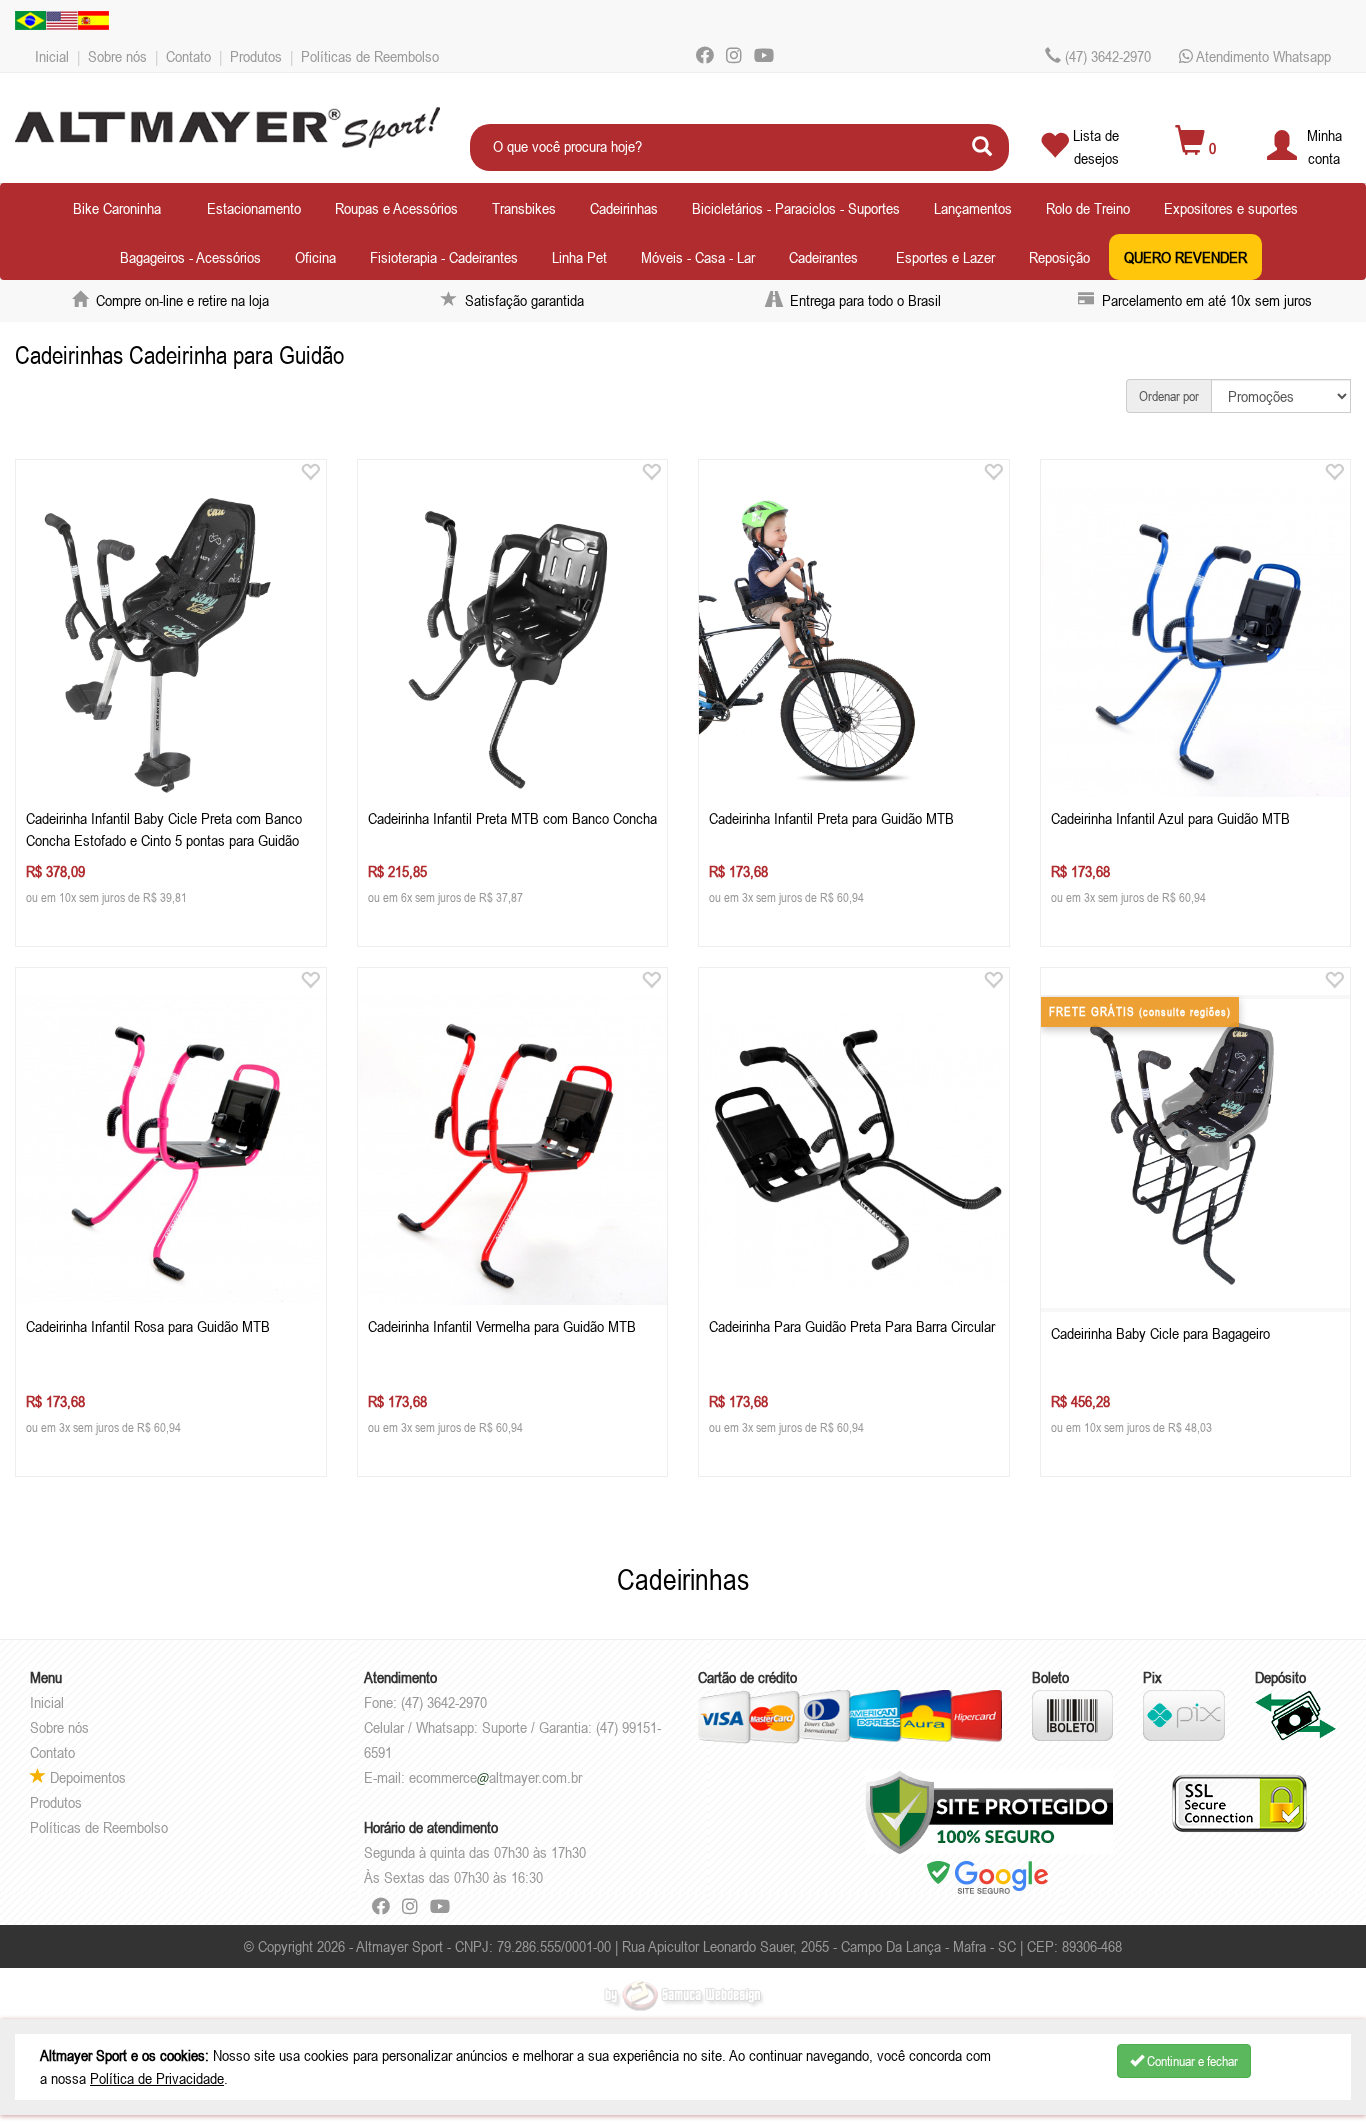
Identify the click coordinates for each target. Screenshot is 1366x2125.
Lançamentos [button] (973, 208)
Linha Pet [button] (579, 257)
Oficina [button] (315, 257)
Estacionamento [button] (254, 208)
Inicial (52, 56)
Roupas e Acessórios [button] (396, 208)
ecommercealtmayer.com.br (495, 1777)
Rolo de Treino (1088, 208)
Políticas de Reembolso (370, 56)
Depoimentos (86, 1777)
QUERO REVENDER (1185, 257)
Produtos (256, 56)
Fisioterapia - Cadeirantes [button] (444, 257)
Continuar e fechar (1191, 2061)
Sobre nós (117, 56)
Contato (188, 56)
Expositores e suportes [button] (1231, 208)
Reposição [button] (1059, 257)
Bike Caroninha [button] (117, 208)
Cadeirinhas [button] (624, 208)
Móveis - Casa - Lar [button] (698, 257)
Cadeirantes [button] (823, 257)
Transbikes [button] (524, 208)
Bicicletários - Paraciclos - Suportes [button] (796, 208)
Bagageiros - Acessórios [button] (190, 257)
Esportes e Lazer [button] (945, 257)
